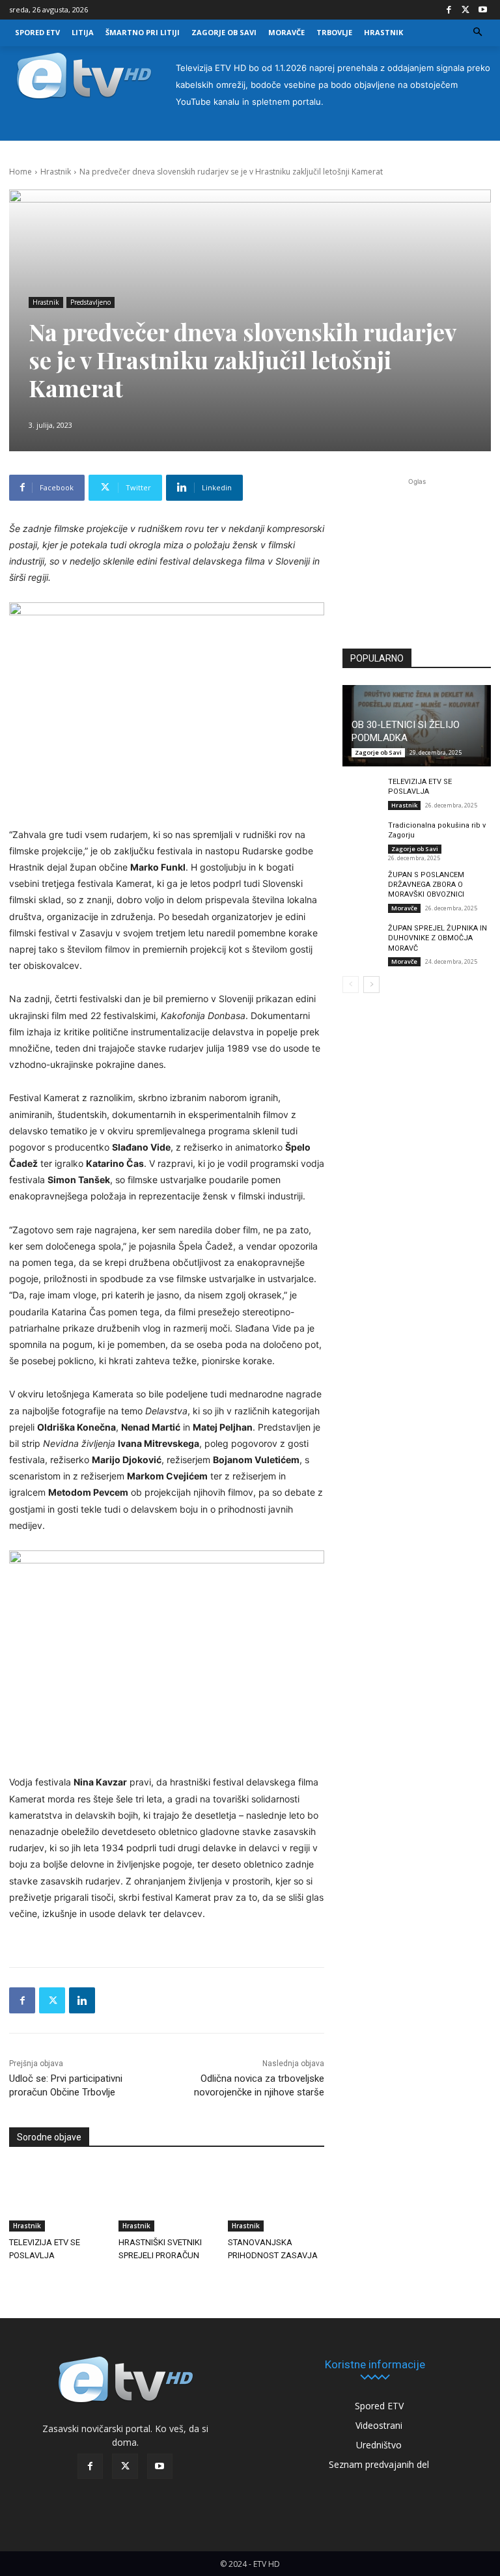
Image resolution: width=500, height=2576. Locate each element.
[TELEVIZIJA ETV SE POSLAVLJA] (57, 2198)
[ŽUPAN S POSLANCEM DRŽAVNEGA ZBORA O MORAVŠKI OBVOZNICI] (362, 884)
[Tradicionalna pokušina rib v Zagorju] (362, 834)
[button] (478, 33)
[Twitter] (465, 10)
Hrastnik (56, 172)
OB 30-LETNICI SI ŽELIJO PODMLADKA (406, 731)
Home (21, 172)
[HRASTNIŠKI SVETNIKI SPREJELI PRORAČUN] (167, 2198)
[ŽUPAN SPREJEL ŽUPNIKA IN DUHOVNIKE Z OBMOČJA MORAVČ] (362, 937)
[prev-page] (351, 985)
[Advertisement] (417, 559)
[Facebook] (449, 10)
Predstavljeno (90, 302)
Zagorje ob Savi (378, 752)
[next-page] (371, 985)
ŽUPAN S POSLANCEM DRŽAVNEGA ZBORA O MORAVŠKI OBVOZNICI (426, 885)
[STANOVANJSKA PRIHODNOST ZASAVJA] (276, 2198)
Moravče (404, 908)
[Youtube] (482, 10)
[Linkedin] (82, 2000)
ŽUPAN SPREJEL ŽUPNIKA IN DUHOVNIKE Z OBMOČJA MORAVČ (437, 938)
